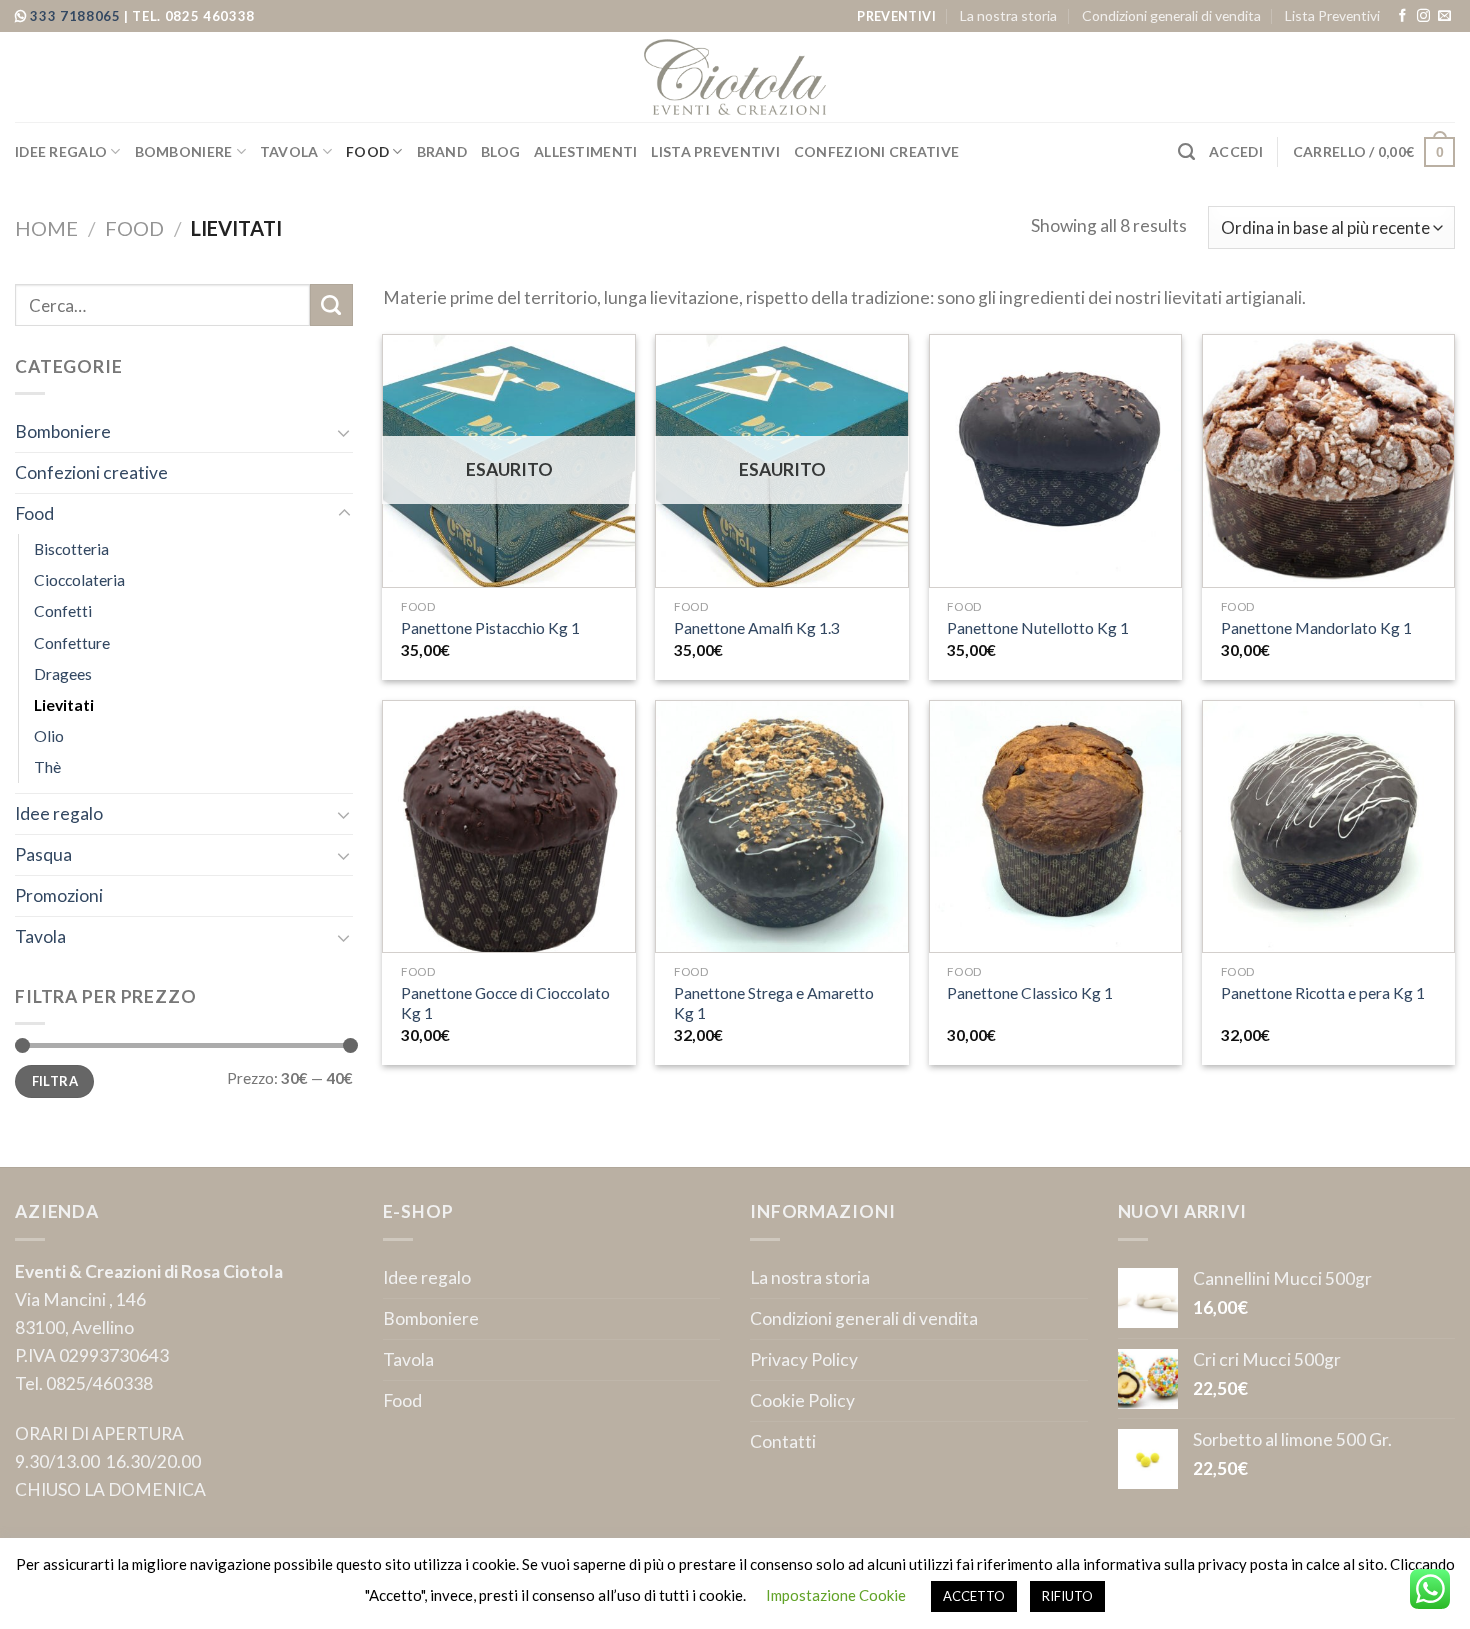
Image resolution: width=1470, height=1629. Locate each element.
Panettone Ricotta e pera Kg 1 (1323, 993)
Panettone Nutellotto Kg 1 (1038, 628)
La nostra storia (1008, 15)
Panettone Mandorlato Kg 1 (1316, 628)
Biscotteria (71, 549)
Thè (47, 767)
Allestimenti (585, 151)
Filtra (55, 1081)
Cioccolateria (79, 580)
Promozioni (59, 895)
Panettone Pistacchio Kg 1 (490, 628)
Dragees (63, 674)
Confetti (63, 611)
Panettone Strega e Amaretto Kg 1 (774, 1003)
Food (367, 151)
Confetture (72, 643)
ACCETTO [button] (974, 1596)
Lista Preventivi (1332, 15)
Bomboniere (184, 151)
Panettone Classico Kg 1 (1030, 993)
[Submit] (331, 305)
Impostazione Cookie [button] (836, 1595)
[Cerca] (1186, 152)
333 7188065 (77, 16)
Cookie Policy (802, 1400)
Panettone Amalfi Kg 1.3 (757, 628)
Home (46, 228)
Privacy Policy (804, 1359)
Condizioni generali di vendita (1171, 15)
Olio (49, 736)
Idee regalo (61, 151)
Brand (442, 151)
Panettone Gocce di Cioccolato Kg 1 (505, 1003)
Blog (500, 151)
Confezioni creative (876, 151)
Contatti (783, 1441)
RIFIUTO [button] (1067, 1596)
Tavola (289, 151)
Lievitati (64, 705)
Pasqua (43, 854)
